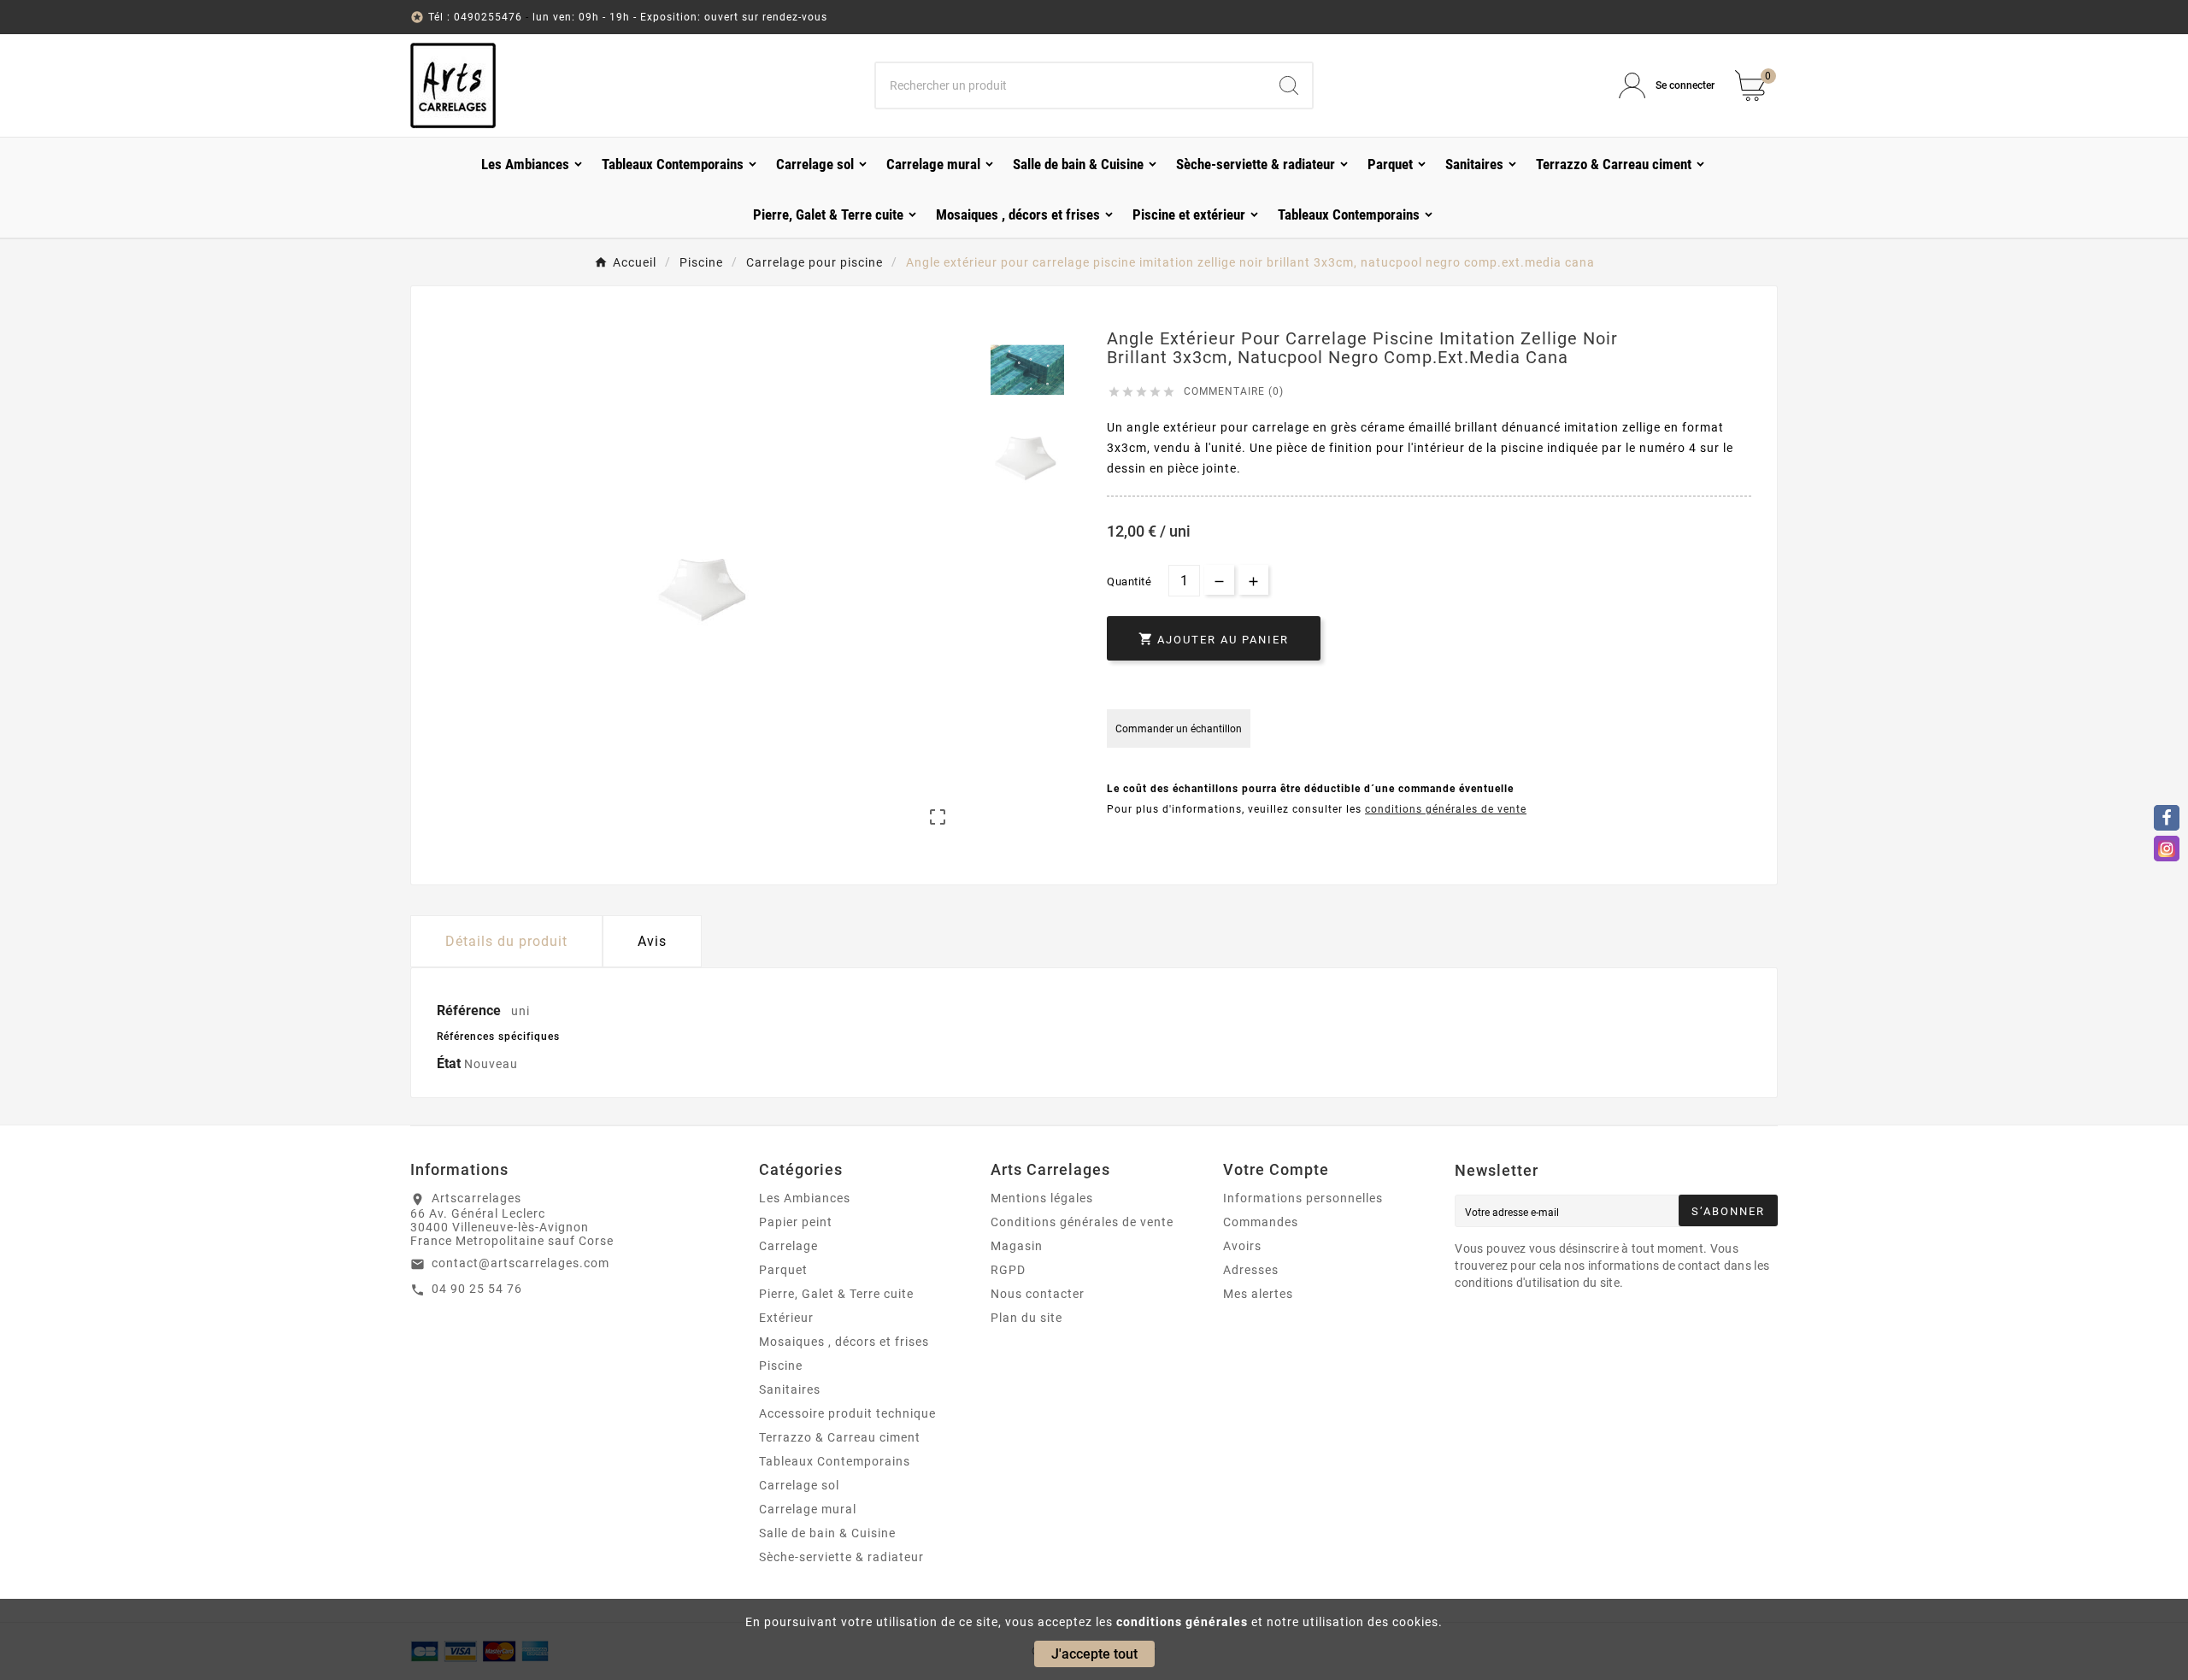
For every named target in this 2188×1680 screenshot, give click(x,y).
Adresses (1251, 1270)
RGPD (1008, 1270)
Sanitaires (790, 1389)
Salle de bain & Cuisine (827, 1533)
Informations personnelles (1303, 1198)
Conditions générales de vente (1082, 1222)
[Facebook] (2167, 818)
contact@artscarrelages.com (521, 1263)
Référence (471, 1010)
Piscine (781, 1366)
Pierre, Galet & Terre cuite (836, 1294)
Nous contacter (1038, 1294)
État (450, 1063)
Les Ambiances (805, 1198)
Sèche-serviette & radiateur (841, 1557)
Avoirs (1242, 1246)
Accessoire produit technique (847, 1413)
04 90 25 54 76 (477, 1289)
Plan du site (1026, 1318)
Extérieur (786, 1318)
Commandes (1261, 1222)
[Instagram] (2167, 849)
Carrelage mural (808, 1509)
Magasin (1017, 1246)
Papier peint (796, 1222)
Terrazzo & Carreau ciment (840, 1437)
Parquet (783, 1270)
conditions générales (1182, 1622)
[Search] (1289, 85)
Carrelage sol (799, 1485)
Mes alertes (1258, 1294)
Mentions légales (1042, 1198)
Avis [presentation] (652, 941)
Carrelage (788, 1246)
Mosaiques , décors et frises (844, 1342)
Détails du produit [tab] (506, 941)
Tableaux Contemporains (835, 1461)
